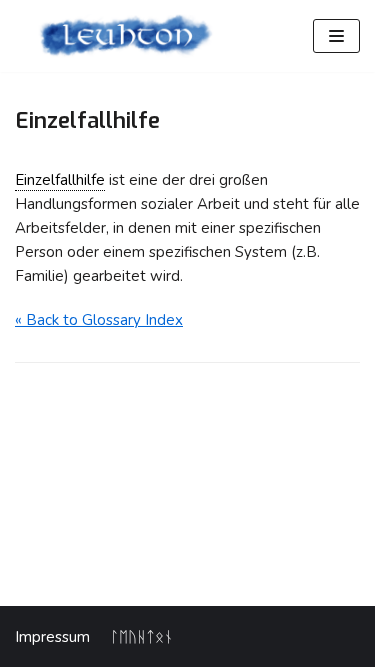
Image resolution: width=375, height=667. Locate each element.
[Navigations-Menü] (336, 36)
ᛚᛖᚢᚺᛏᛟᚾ (141, 637)
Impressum (52, 637)
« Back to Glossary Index (99, 320)
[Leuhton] (125, 36)
